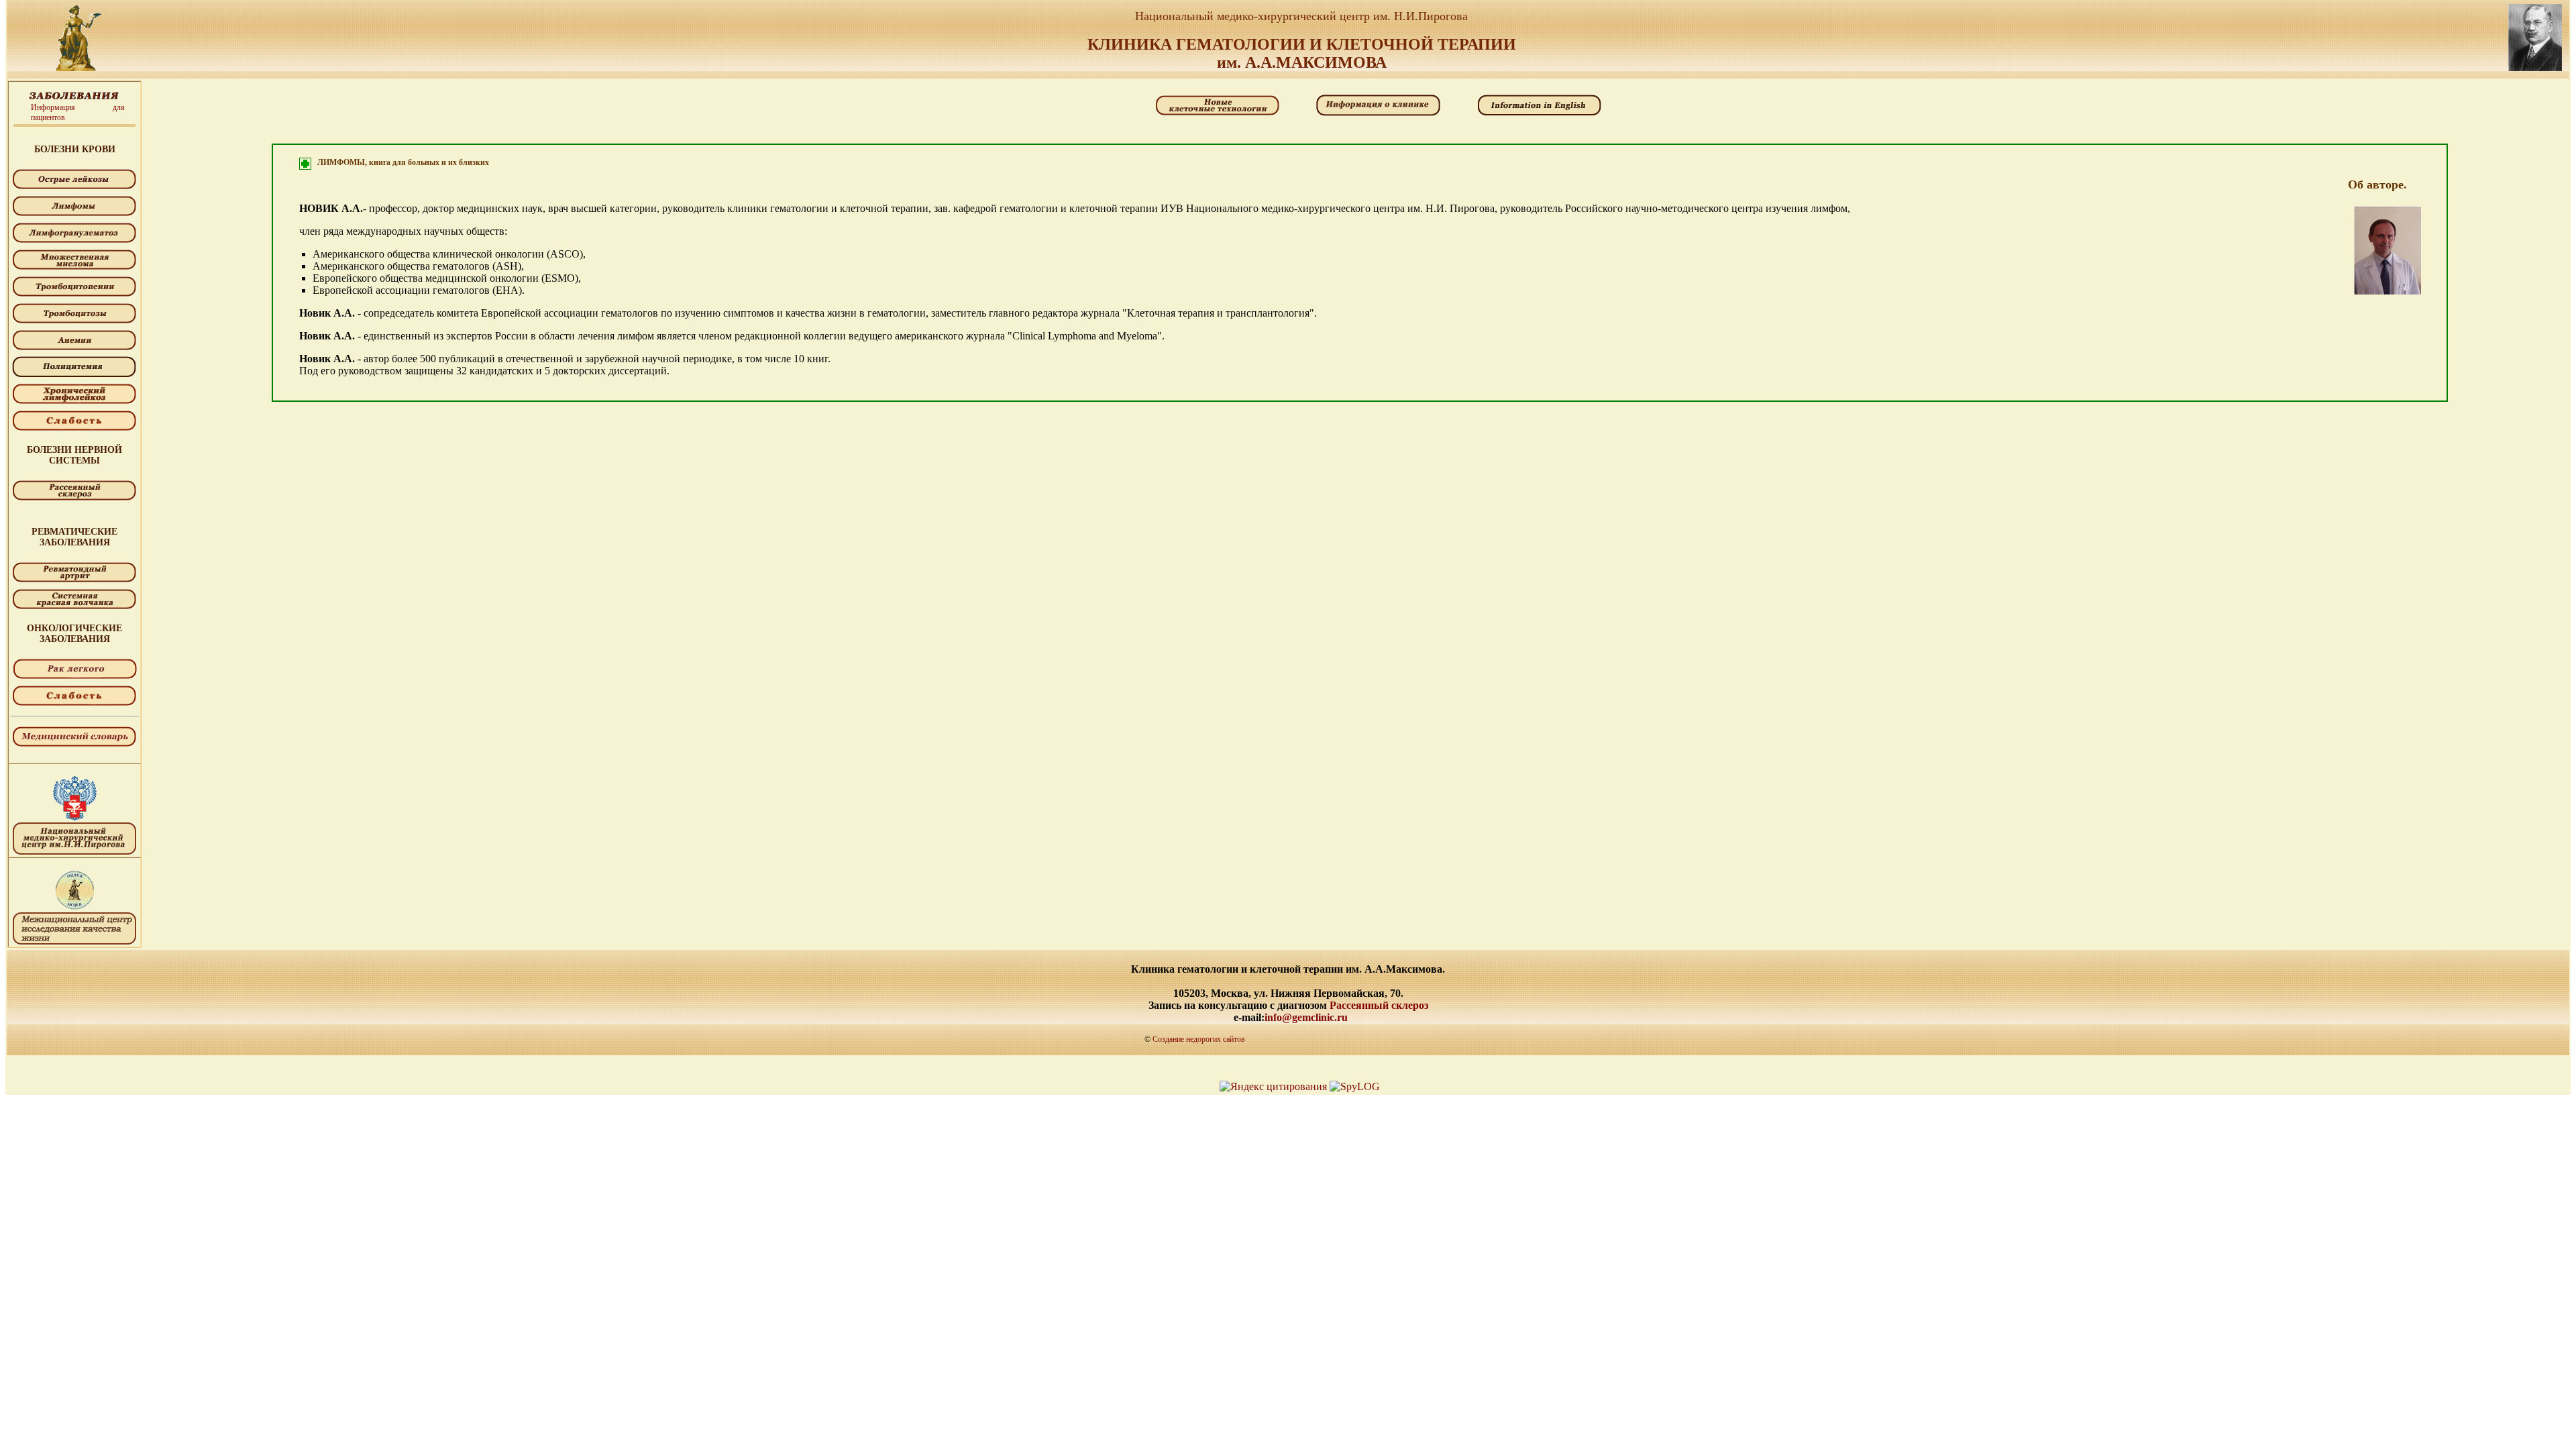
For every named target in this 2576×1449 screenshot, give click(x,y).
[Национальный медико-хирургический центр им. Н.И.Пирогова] (74, 821)
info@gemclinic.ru (1306, 1017)
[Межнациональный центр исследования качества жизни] (74, 911)
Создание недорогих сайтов (1199, 1039)
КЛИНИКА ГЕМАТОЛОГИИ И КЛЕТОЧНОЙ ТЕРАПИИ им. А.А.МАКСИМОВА (1302, 53)
